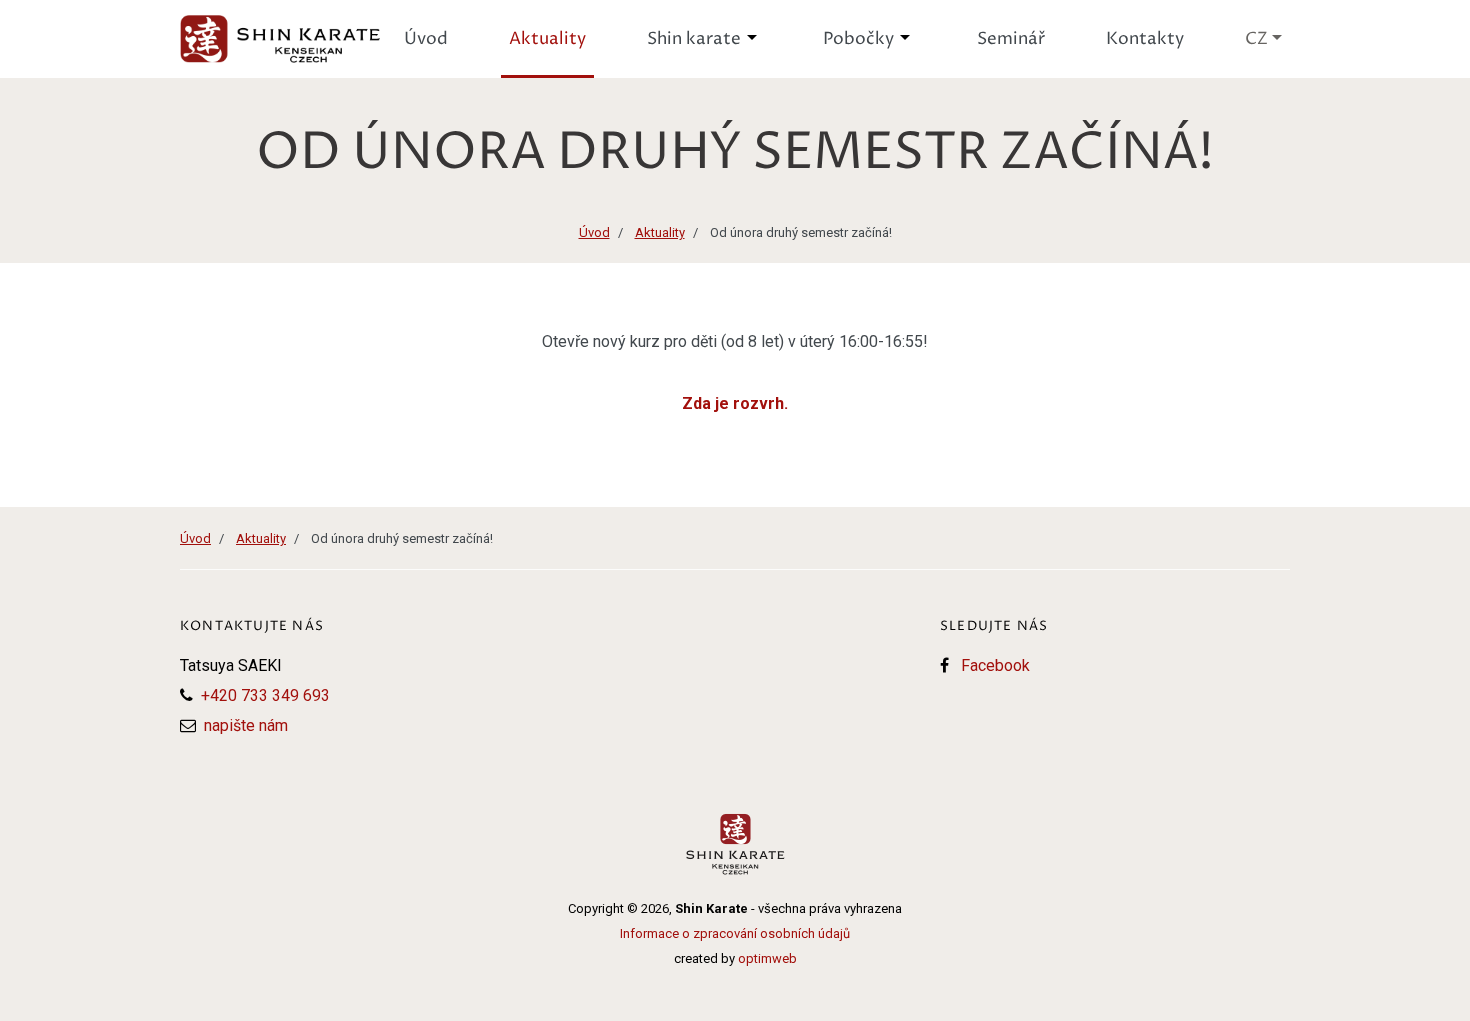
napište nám (246, 725)
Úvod (594, 232)
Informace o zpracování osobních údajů (735, 933)
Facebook (995, 665)
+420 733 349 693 (265, 695)
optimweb (767, 958)
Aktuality (660, 232)
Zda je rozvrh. (735, 403)
